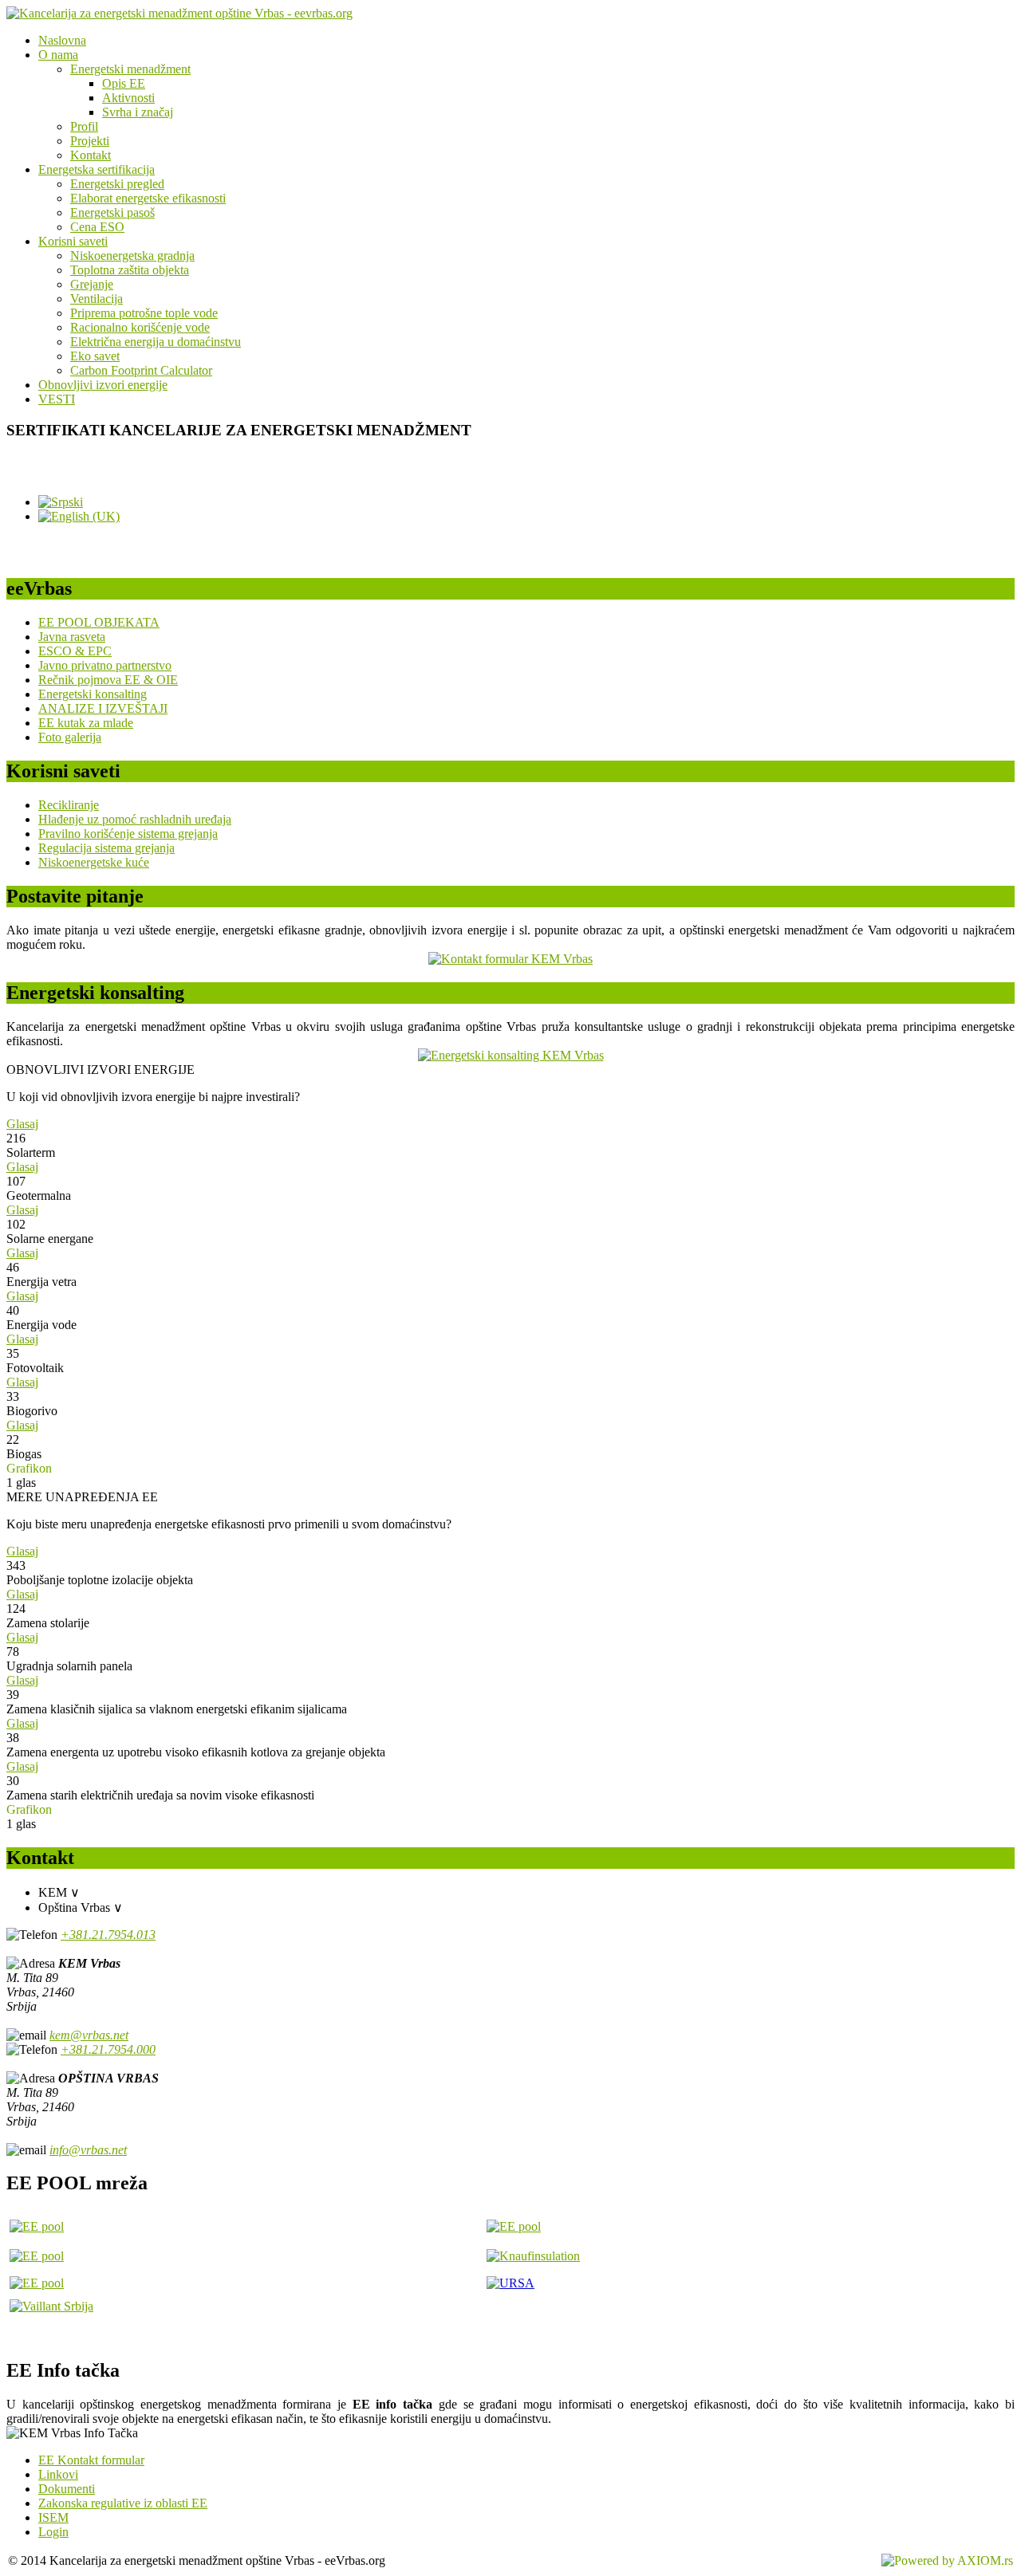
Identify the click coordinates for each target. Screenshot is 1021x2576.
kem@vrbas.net (89, 2035)
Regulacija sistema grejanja (106, 848)
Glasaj (22, 1124)
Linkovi (58, 2474)
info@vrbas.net (88, 2150)
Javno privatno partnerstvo (105, 665)
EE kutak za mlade (86, 723)
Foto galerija (70, 737)
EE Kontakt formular (91, 2460)
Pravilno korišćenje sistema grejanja (128, 834)
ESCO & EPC (75, 651)
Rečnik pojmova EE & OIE (108, 680)
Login (53, 2532)
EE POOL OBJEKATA (99, 622)
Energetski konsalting (93, 694)
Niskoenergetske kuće (94, 862)
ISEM (53, 2517)
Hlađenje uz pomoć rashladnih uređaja (135, 819)
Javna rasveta (72, 637)
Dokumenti (67, 2489)
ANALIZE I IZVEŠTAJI (103, 708)
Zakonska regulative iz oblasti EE (123, 2503)
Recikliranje (69, 805)
